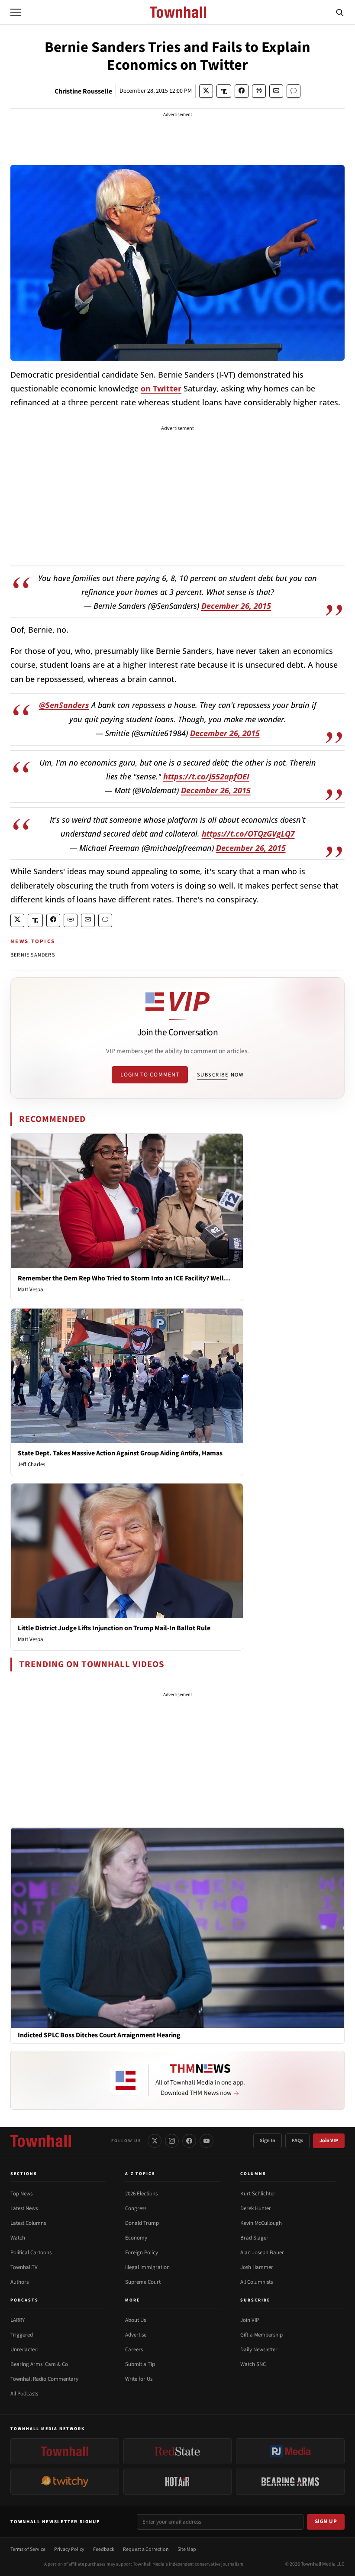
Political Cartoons (31, 2253)
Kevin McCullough (261, 2223)
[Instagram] (172, 2141)
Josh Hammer (257, 2267)
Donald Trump (142, 2223)
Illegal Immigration (147, 2267)
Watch (18, 2238)
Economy (136, 2238)
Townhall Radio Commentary (44, 2379)
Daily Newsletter (259, 2350)
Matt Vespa (31, 1290)
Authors (19, 2282)
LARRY (18, 2320)
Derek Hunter (256, 2208)
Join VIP (329, 2141)
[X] (155, 2141)
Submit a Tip (140, 2364)
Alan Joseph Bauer (262, 2253)
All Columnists (257, 2282)
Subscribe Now (220, 1075)
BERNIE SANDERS (33, 955)
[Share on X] (206, 91)
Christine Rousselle (83, 91)
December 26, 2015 (236, 606)
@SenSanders (64, 705)
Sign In (268, 2141)
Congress (136, 2208)
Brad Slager (254, 2238)
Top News (21, 2194)
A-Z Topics (140, 2174)
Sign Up (326, 2521)
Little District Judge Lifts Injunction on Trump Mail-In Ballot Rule (114, 1628)
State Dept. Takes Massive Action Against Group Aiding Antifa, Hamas (120, 1453)
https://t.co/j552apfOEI (206, 776)
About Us (136, 2320)
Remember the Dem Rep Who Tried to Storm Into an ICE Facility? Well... (124, 1278)
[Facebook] (189, 2141)
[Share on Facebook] (242, 91)
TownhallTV (24, 2267)
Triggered (22, 2335)
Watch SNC (253, 2364)
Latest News (24, 2208)
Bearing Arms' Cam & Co (39, 2364)
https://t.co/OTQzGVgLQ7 (248, 834)
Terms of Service (28, 2549)
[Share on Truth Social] (224, 91)
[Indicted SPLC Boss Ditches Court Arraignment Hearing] (177, 1927)
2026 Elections (141, 2194)
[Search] (340, 12)
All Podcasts (24, 2394)
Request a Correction (146, 2549)
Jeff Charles (31, 1464)
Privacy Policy (69, 2549)
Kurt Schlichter (258, 2194)
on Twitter (161, 388)
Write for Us (139, 2379)
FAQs (297, 2141)
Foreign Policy (142, 2253)
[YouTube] (207, 2141)
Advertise (136, 2335)
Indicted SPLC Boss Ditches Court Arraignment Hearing (99, 2035)
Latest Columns (28, 2223)
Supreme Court (143, 2282)
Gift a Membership (261, 2335)
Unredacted (24, 2350)
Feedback (104, 2549)
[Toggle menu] (16, 12)
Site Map (187, 2549)
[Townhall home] (41, 2141)
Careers (134, 2350)
